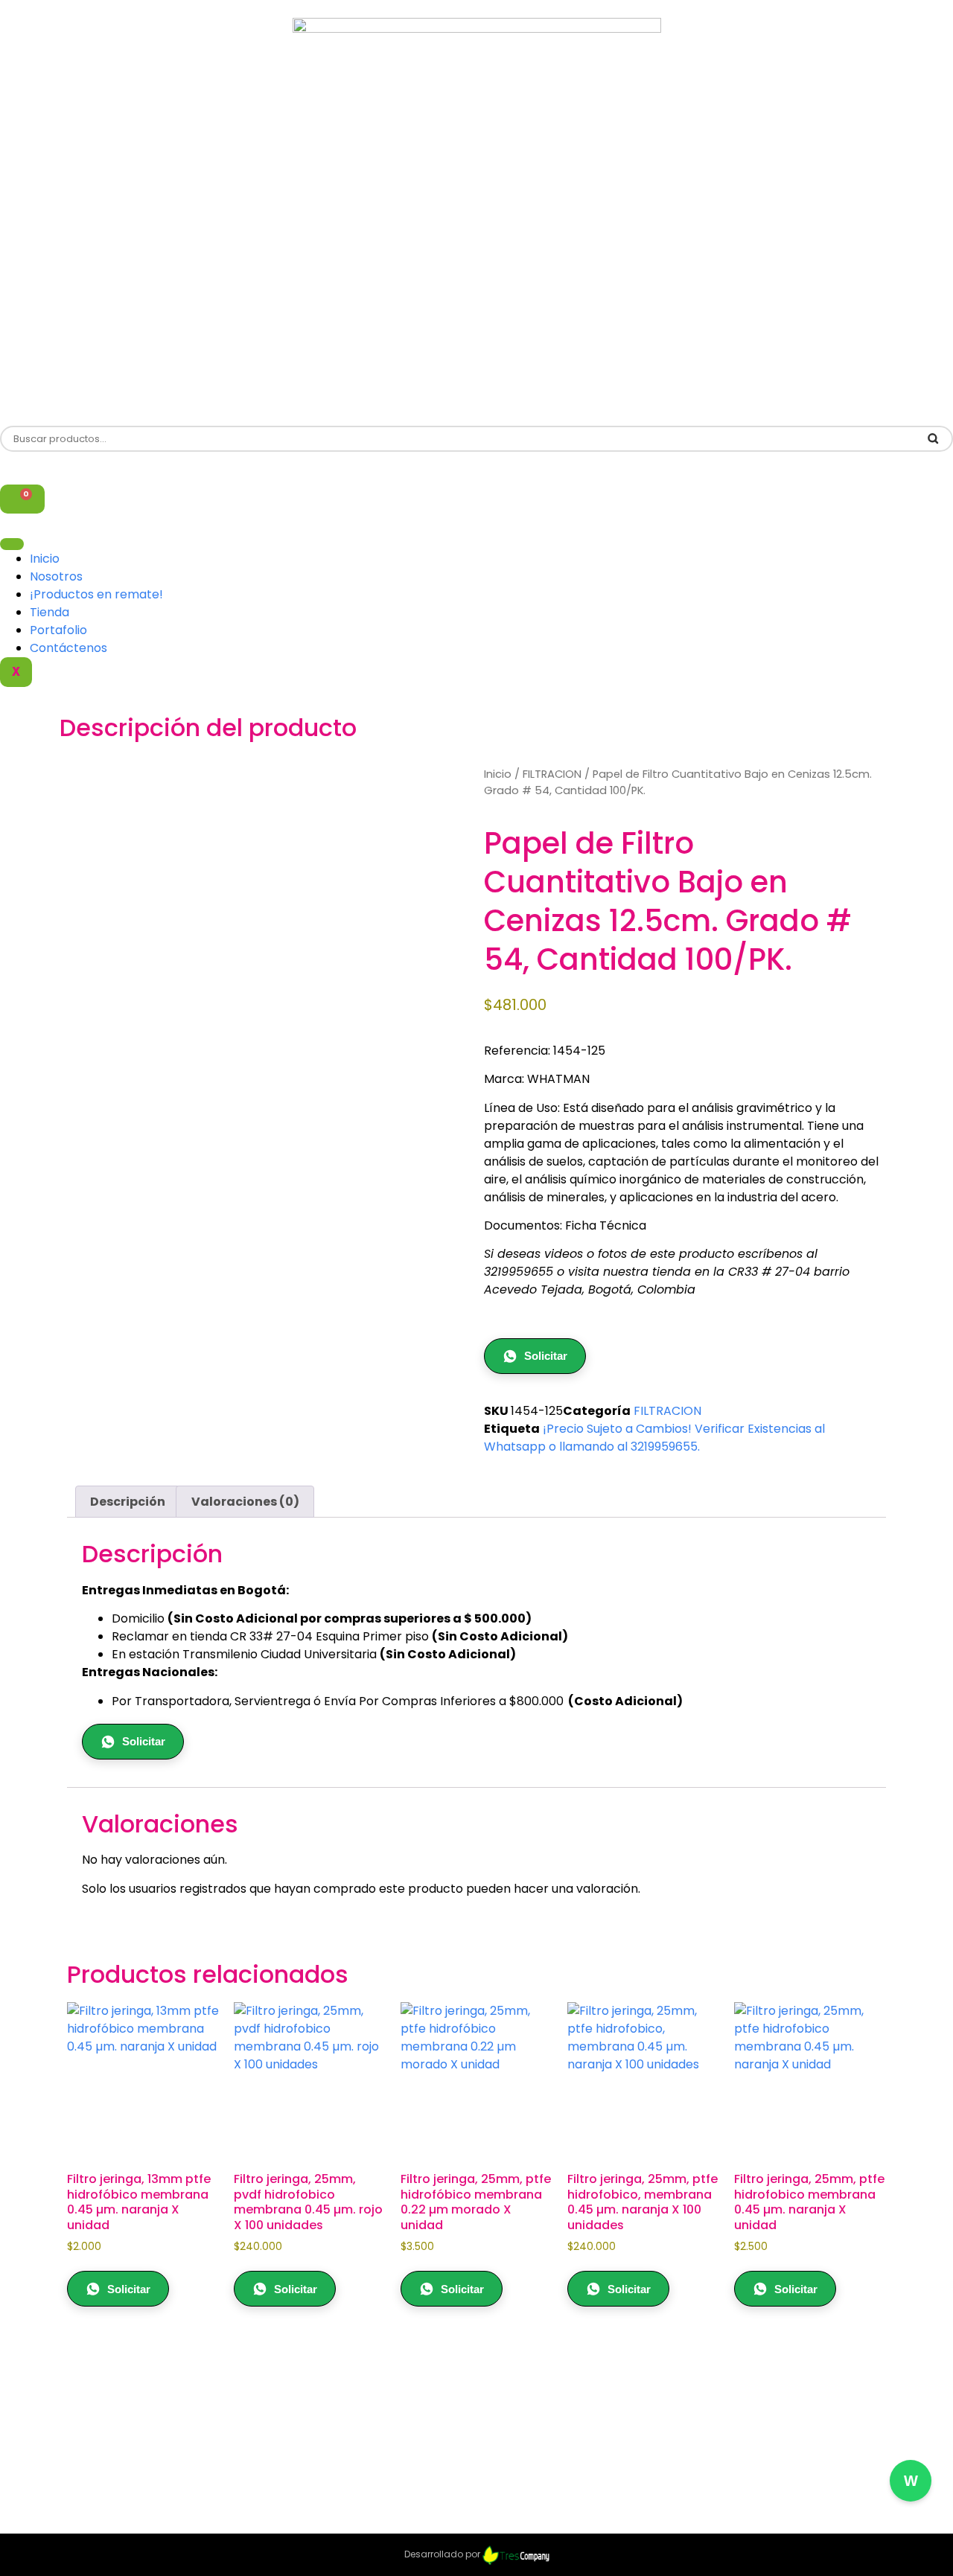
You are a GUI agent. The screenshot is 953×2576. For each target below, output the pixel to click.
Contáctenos (68, 648)
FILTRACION (552, 774)
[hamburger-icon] (12, 544)
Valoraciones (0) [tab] (245, 1502)
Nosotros (56, 576)
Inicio (45, 559)
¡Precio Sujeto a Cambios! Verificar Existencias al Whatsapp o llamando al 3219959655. (654, 1438)
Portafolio (58, 630)
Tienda (50, 612)
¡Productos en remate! (96, 594)
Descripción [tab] (128, 1502)
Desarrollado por (443, 2554)
